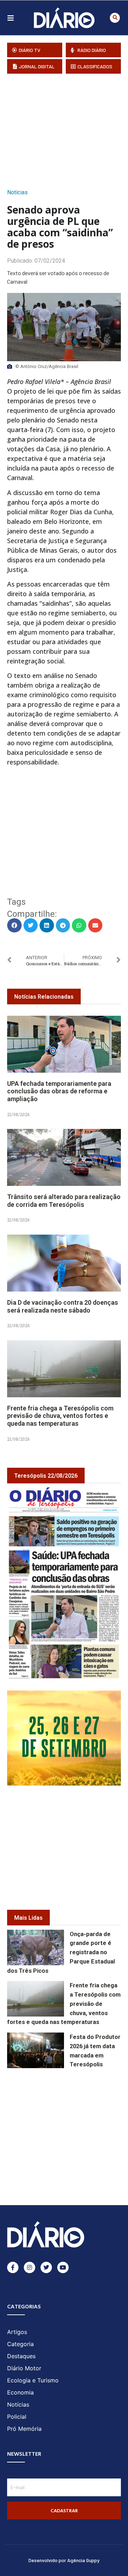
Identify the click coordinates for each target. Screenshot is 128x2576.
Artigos (17, 2332)
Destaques (21, 2356)
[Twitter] (46, 2267)
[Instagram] (30, 2267)
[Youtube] (63, 2267)
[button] (115, 18)
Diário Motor (24, 2368)
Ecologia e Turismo (33, 2380)
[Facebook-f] (13, 2267)
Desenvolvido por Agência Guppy (64, 2560)
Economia (20, 2392)
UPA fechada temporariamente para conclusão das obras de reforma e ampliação (59, 1091)
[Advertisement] (68, 129)
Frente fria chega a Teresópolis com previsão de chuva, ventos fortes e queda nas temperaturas (60, 1416)
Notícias (17, 192)
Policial (17, 2417)
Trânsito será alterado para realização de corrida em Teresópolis (64, 1201)
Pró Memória (24, 2429)
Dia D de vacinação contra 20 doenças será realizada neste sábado (63, 1306)
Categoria (20, 2344)
